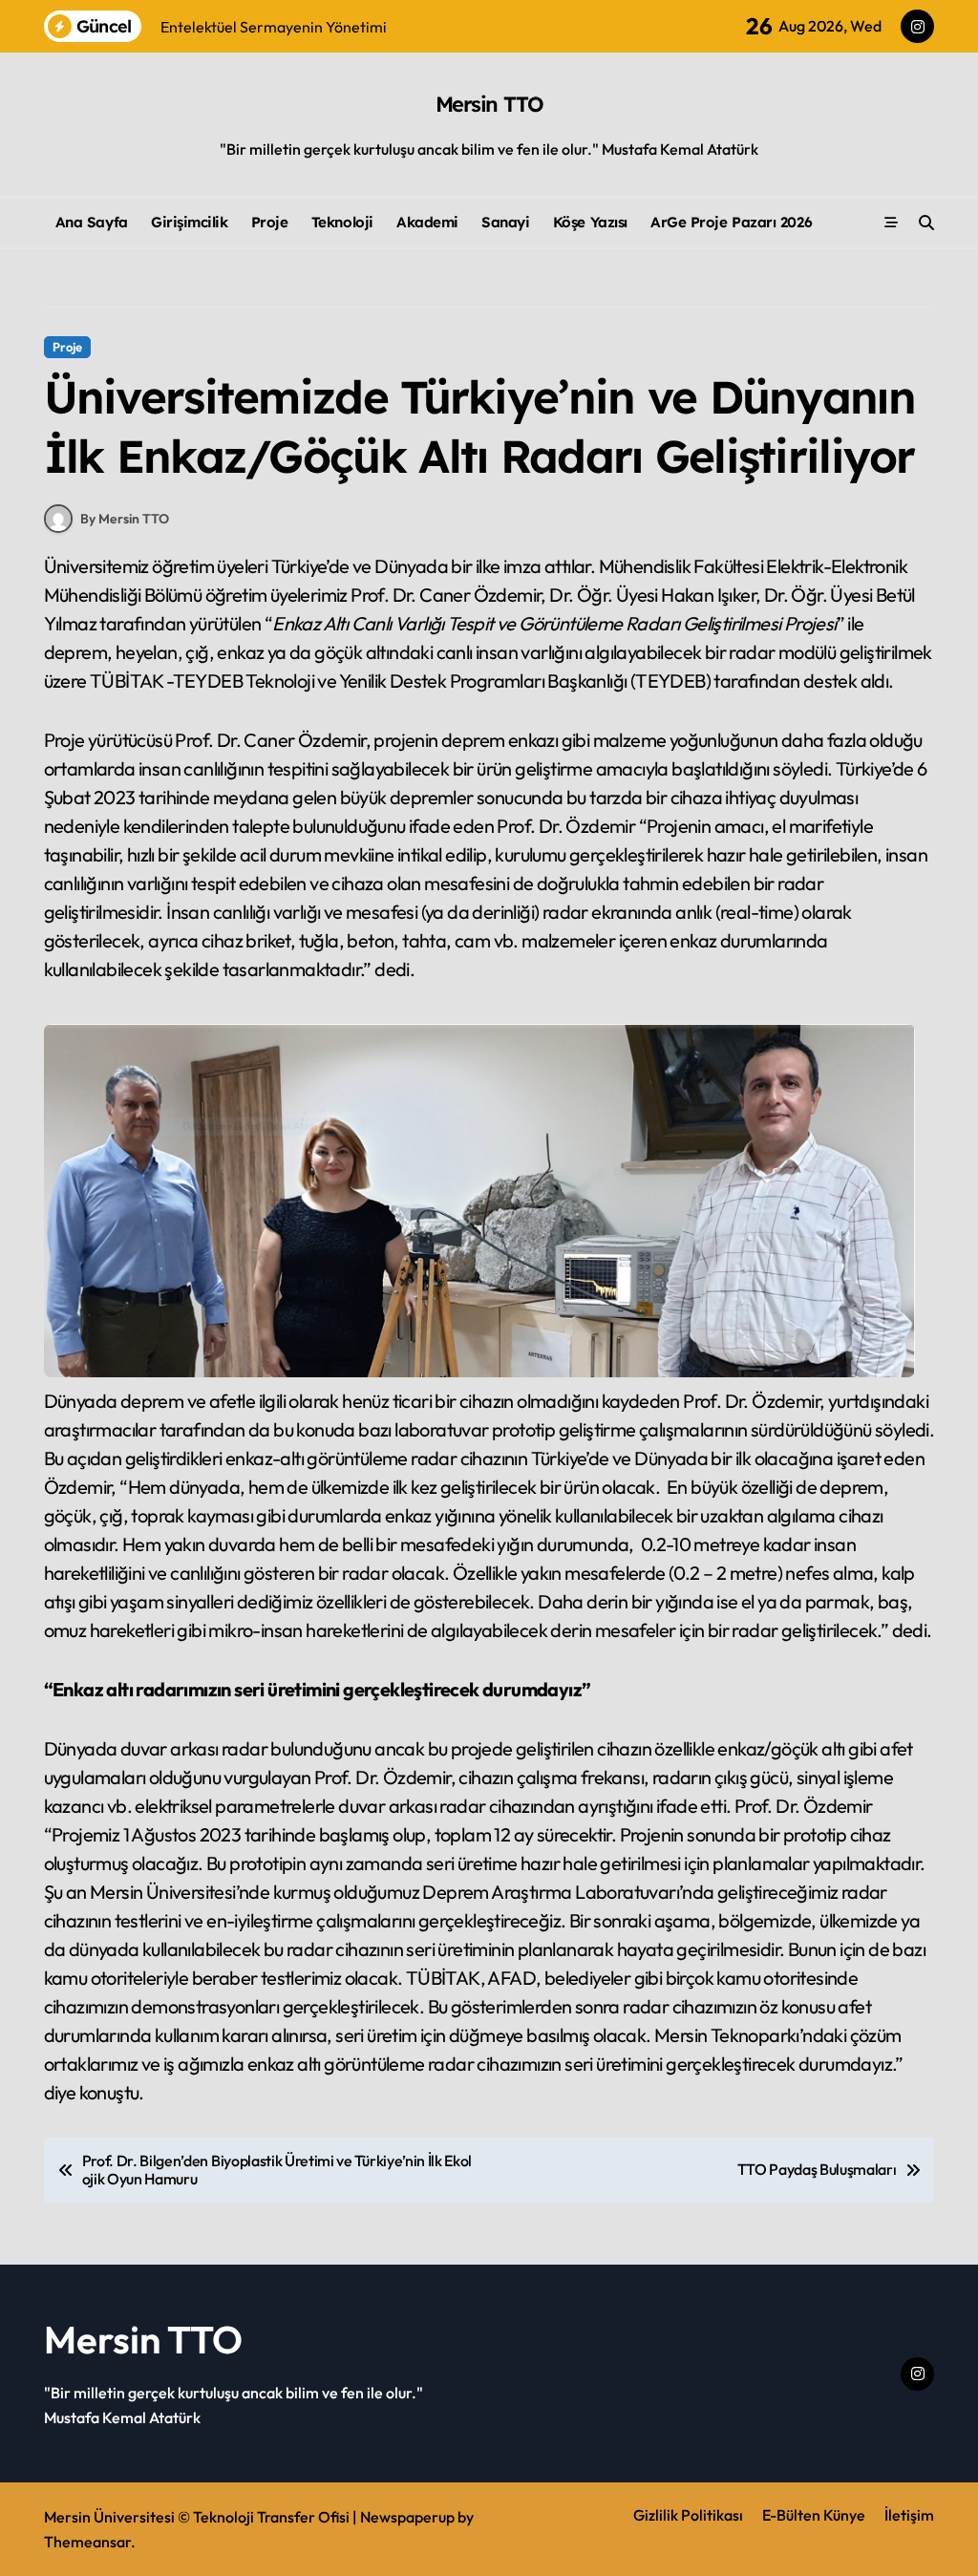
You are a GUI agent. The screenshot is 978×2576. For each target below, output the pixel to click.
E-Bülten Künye (814, 2515)
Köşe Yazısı (590, 222)
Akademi (427, 222)
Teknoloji (342, 222)
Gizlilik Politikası (688, 2515)
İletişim (909, 2515)
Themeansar (87, 2542)
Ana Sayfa (92, 222)
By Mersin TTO (125, 519)
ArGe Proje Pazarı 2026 (731, 222)
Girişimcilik (190, 222)
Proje (270, 222)
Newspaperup (407, 2517)
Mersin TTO (489, 104)
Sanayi (505, 222)
